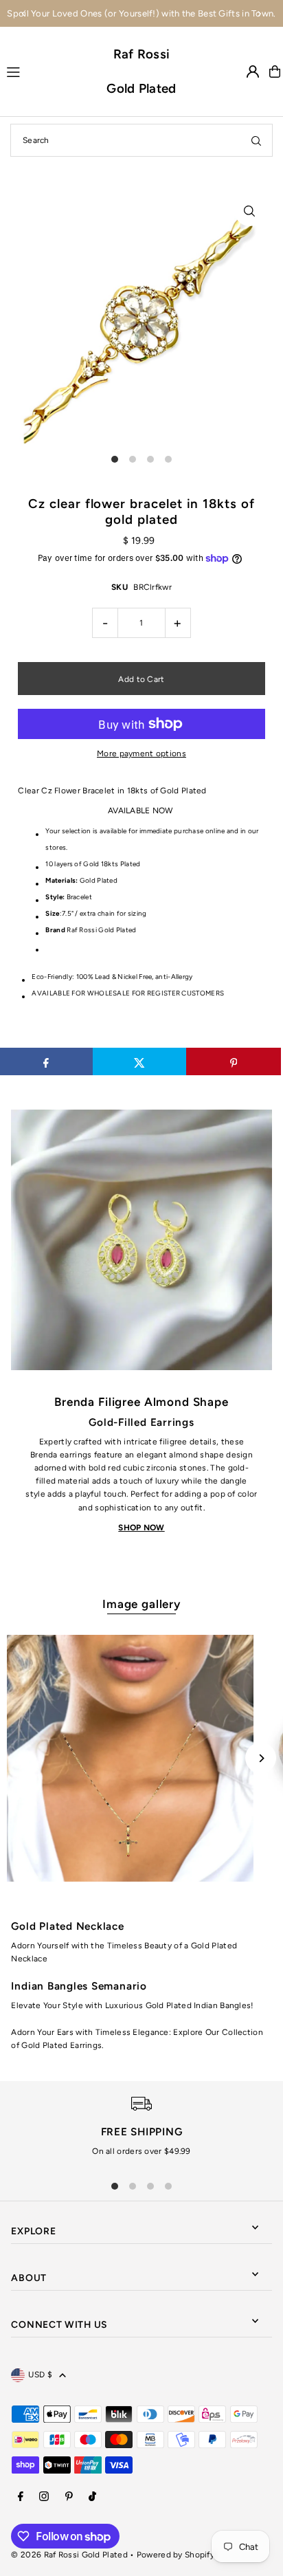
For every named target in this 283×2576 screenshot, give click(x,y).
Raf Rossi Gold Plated (141, 71)
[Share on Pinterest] (233, 1061)
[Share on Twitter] (140, 1061)
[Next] (259, 14)
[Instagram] (44, 2497)
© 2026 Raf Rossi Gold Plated (69, 2555)
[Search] (256, 140)
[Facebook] (21, 2497)
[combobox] (141, 140)
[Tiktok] (92, 2497)
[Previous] (24, 14)
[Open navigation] (50, 71)
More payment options (141, 753)
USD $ (40, 2375)
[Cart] (275, 71)
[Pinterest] (69, 2497)
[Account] (253, 71)
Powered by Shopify (176, 2555)
